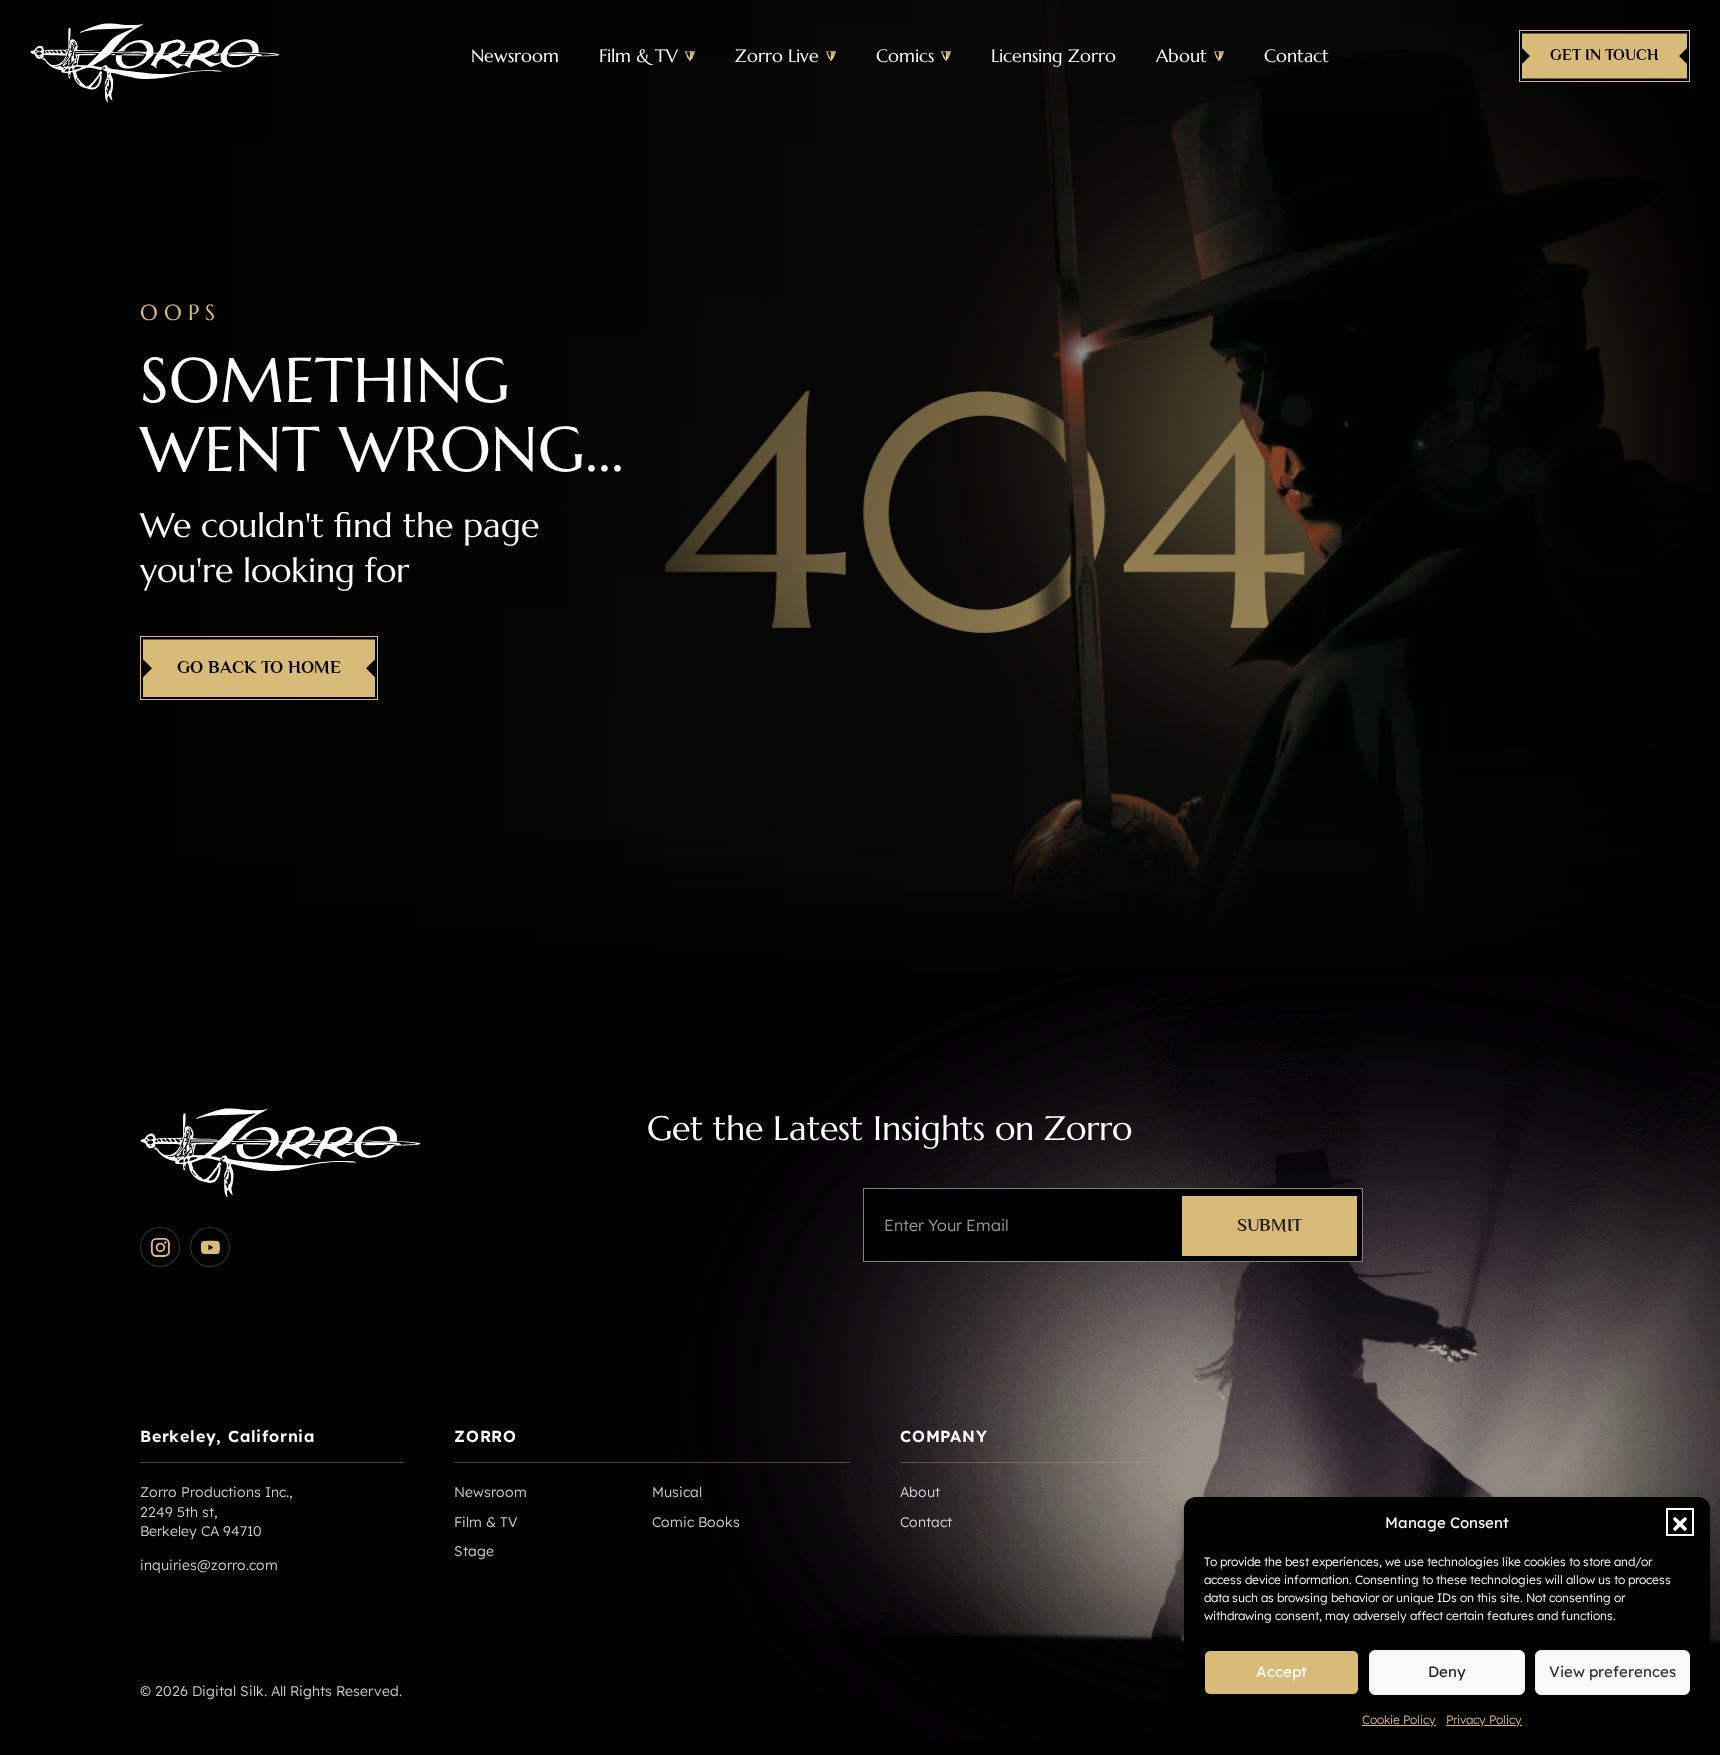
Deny (1447, 1671)
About (1181, 55)
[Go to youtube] (210, 1247)
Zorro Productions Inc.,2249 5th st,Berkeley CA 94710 (216, 1511)
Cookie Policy (1399, 1719)
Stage (474, 1551)
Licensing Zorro (1053, 55)
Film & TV (638, 55)
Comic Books (696, 1522)
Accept (1281, 1671)
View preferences (1612, 1671)
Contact (1296, 55)
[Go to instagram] (160, 1247)
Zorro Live (777, 55)
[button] (1680, 1522)
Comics (905, 55)
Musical (677, 1492)
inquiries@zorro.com (209, 1565)
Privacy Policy (1484, 1719)
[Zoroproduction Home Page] (155, 56)
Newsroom (515, 55)
